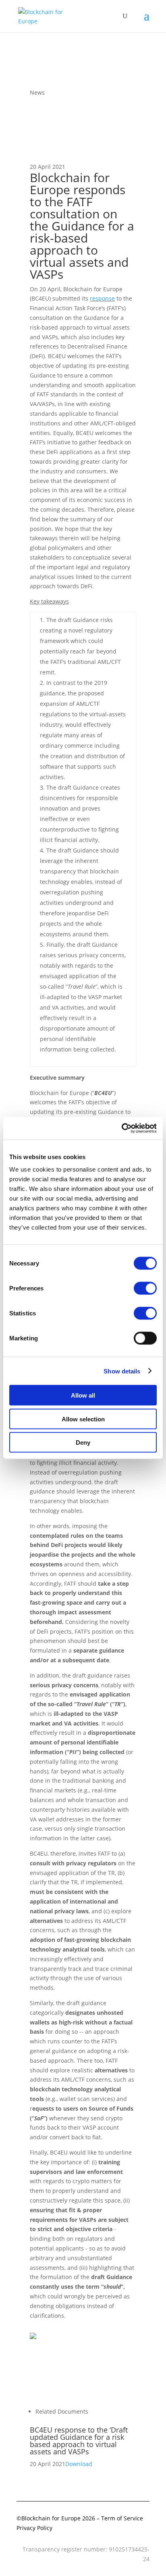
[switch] (145, 1288)
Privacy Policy (34, 2528)
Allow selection (83, 1419)
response (102, 298)
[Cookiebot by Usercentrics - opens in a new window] (121, 1128)
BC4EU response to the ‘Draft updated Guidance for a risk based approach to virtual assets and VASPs (79, 2441)
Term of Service (122, 2518)
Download (79, 2464)
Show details (122, 1371)
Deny (83, 1443)
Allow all (83, 1395)
